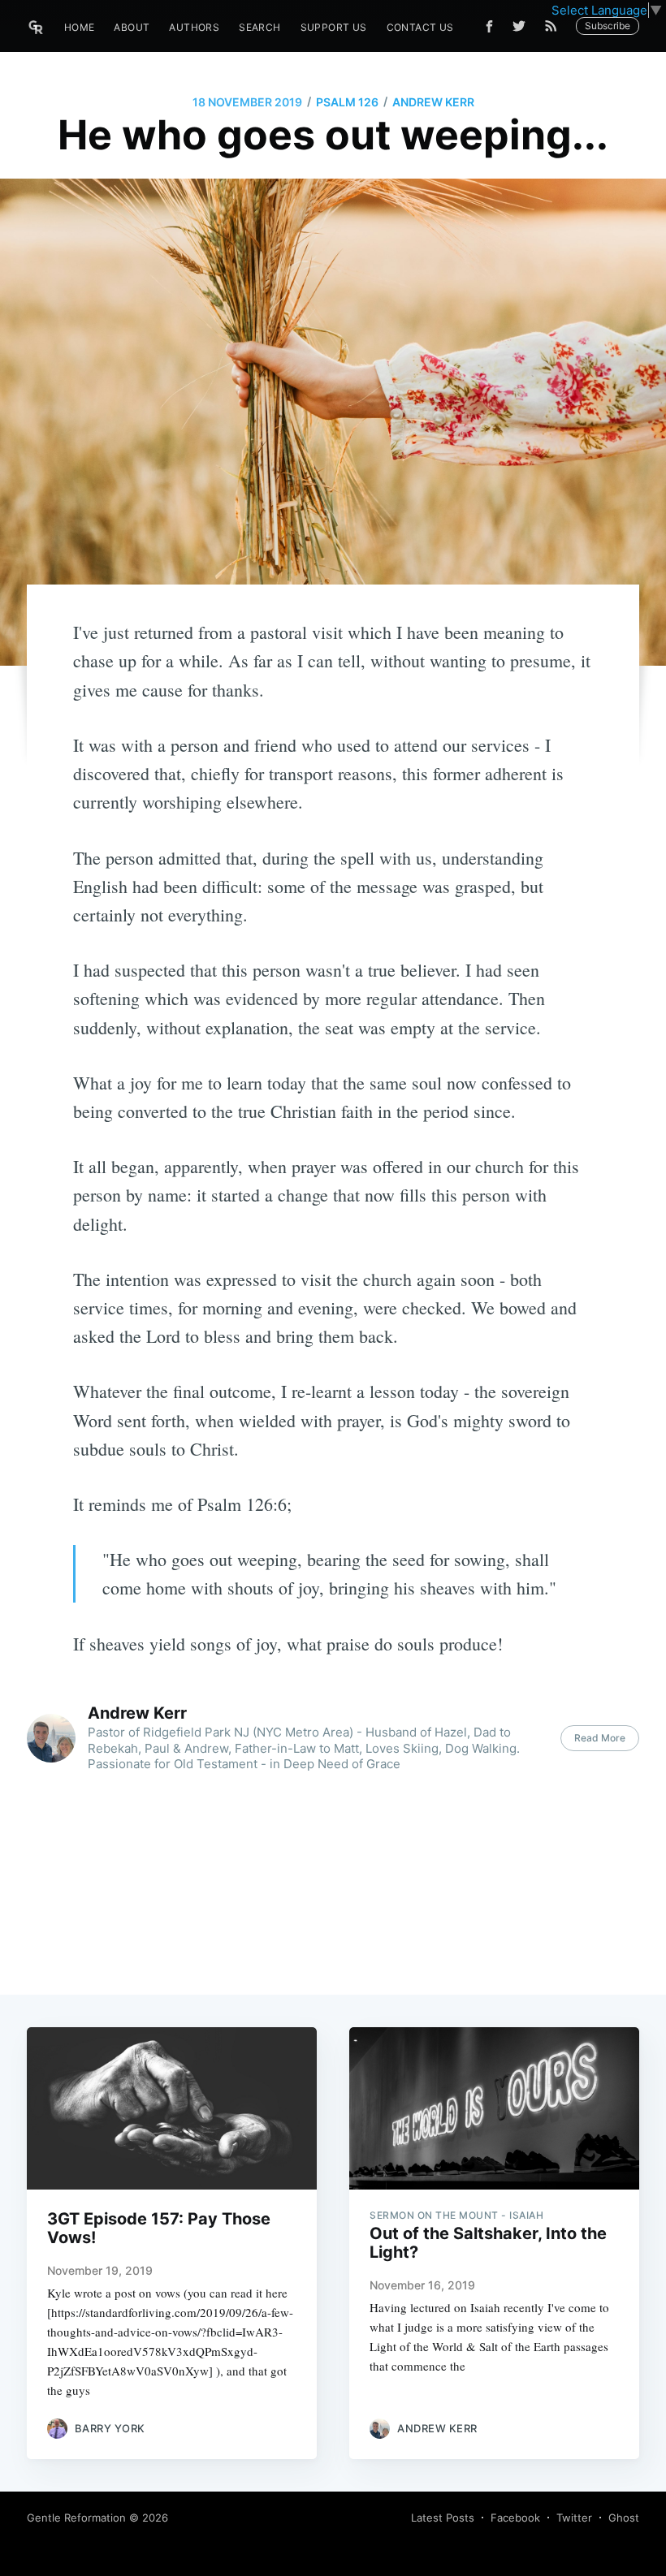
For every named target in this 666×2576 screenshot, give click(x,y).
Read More (600, 1738)
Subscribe (608, 26)
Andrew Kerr (433, 102)
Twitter (574, 2518)
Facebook (515, 2518)
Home (80, 27)
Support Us (334, 27)
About (132, 27)
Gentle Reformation (76, 2518)
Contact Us (420, 27)
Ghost (624, 2518)
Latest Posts (443, 2518)
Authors (194, 27)
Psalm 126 (347, 102)
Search (259, 27)
